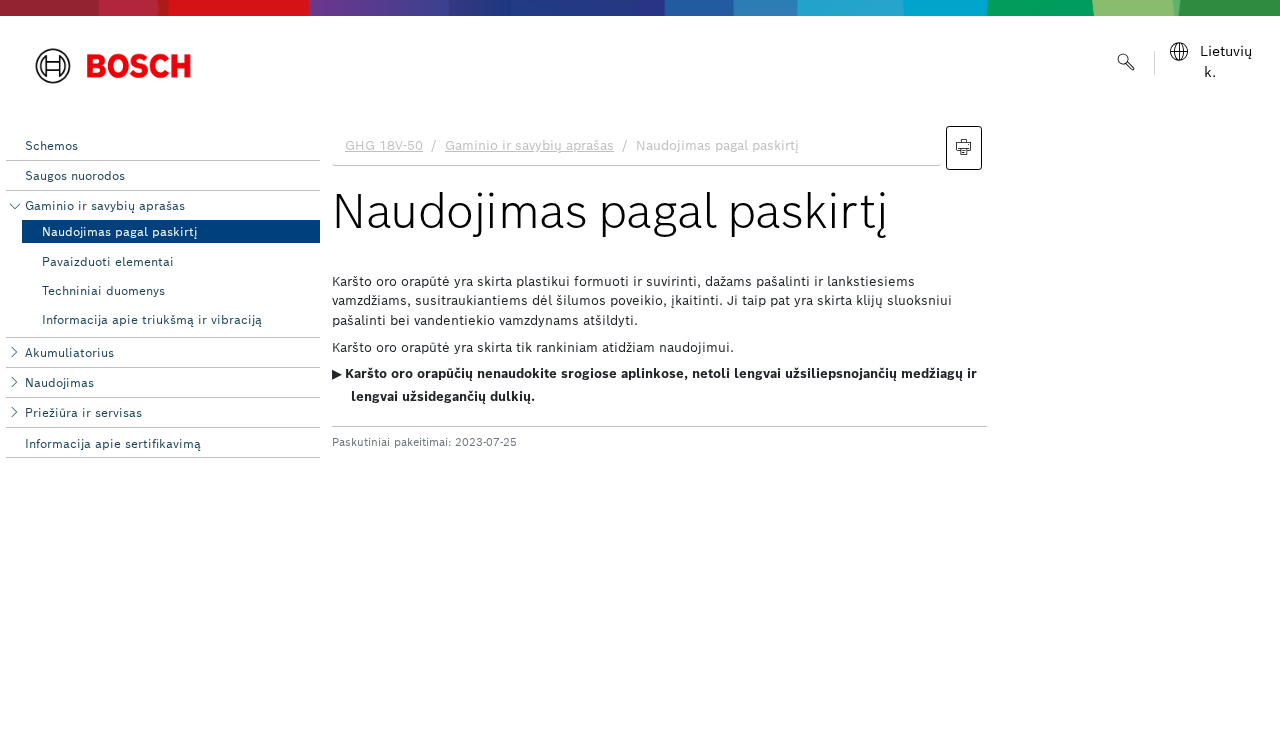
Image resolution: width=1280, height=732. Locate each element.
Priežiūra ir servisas (83, 412)
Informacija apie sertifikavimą (113, 443)
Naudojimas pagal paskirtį (120, 231)
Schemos (51, 145)
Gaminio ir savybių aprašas (105, 205)
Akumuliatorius (69, 352)
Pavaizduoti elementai (108, 261)
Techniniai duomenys (103, 290)
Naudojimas (59, 382)
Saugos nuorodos (75, 175)
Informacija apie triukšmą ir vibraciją (152, 319)
